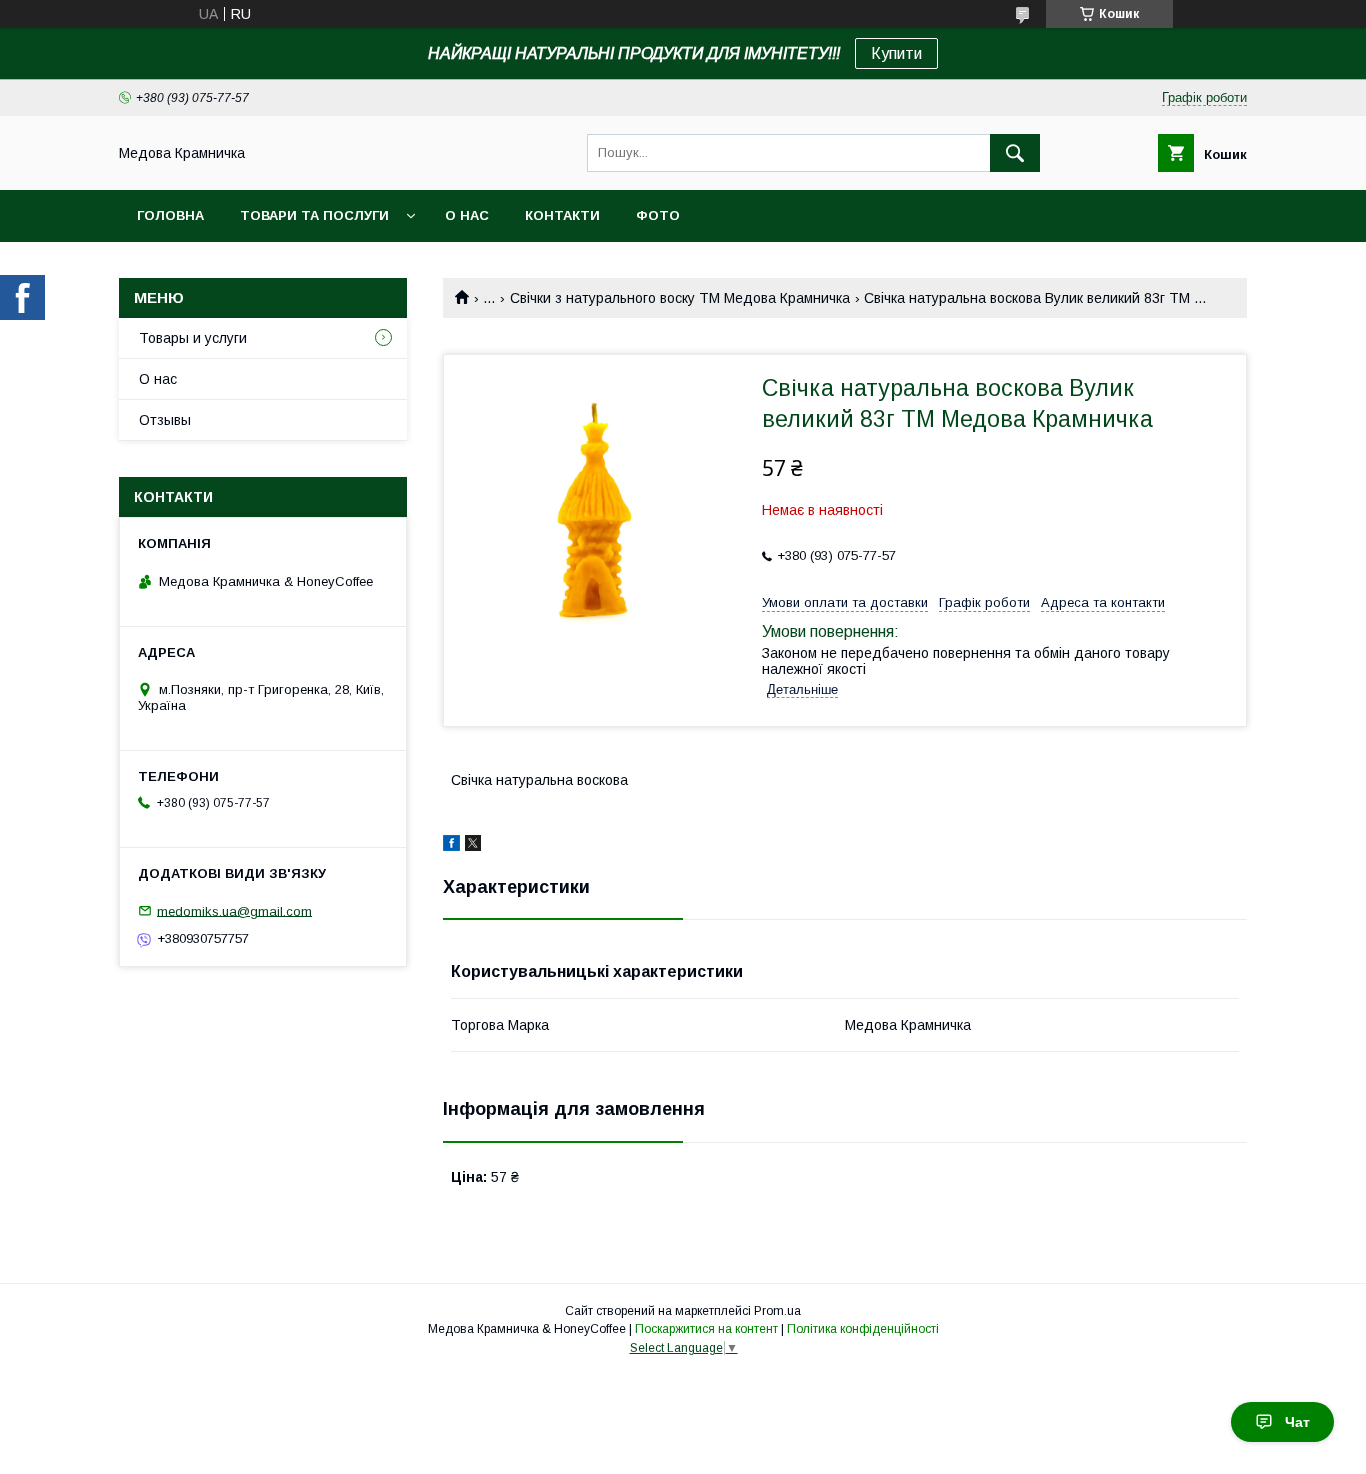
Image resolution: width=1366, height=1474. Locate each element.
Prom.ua (777, 1311)
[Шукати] (1015, 153)
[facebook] (451, 846)
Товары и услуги (193, 338)
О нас (467, 215)
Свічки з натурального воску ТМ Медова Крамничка (680, 298)
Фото (658, 215)
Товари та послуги (314, 215)
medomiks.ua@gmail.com (234, 910)
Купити (896, 53)
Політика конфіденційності (863, 1329)
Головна (170, 215)
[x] (473, 846)
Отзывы (165, 420)
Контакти (562, 215)
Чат (1297, 1422)
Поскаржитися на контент (706, 1329)
